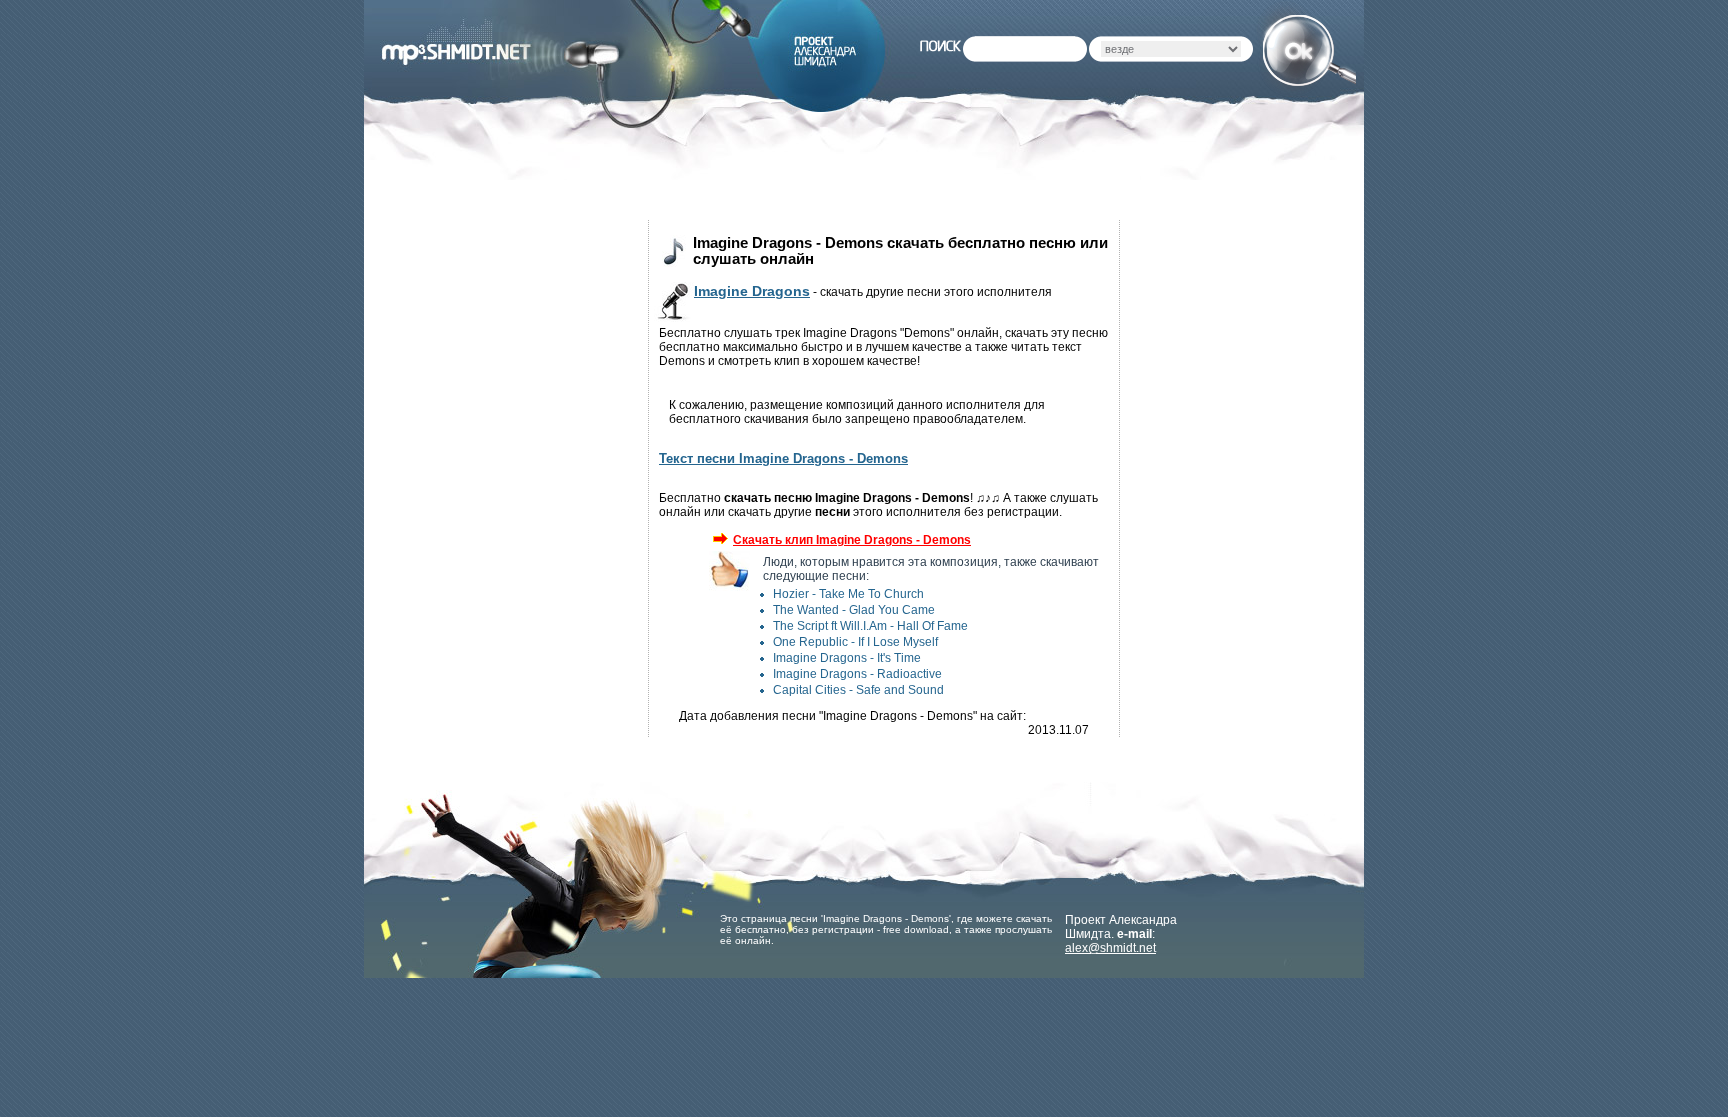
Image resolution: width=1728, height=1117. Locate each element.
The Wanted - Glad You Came (854, 610)
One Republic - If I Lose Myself (855, 642)
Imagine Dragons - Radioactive (857, 674)
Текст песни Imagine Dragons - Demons (783, 458)
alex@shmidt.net (1110, 948)
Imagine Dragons (752, 291)
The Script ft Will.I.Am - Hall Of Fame (870, 626)
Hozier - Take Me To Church (848, 594)
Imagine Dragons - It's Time (847, 658)
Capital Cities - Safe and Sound (858, 690)
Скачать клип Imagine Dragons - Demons (852, 540)
